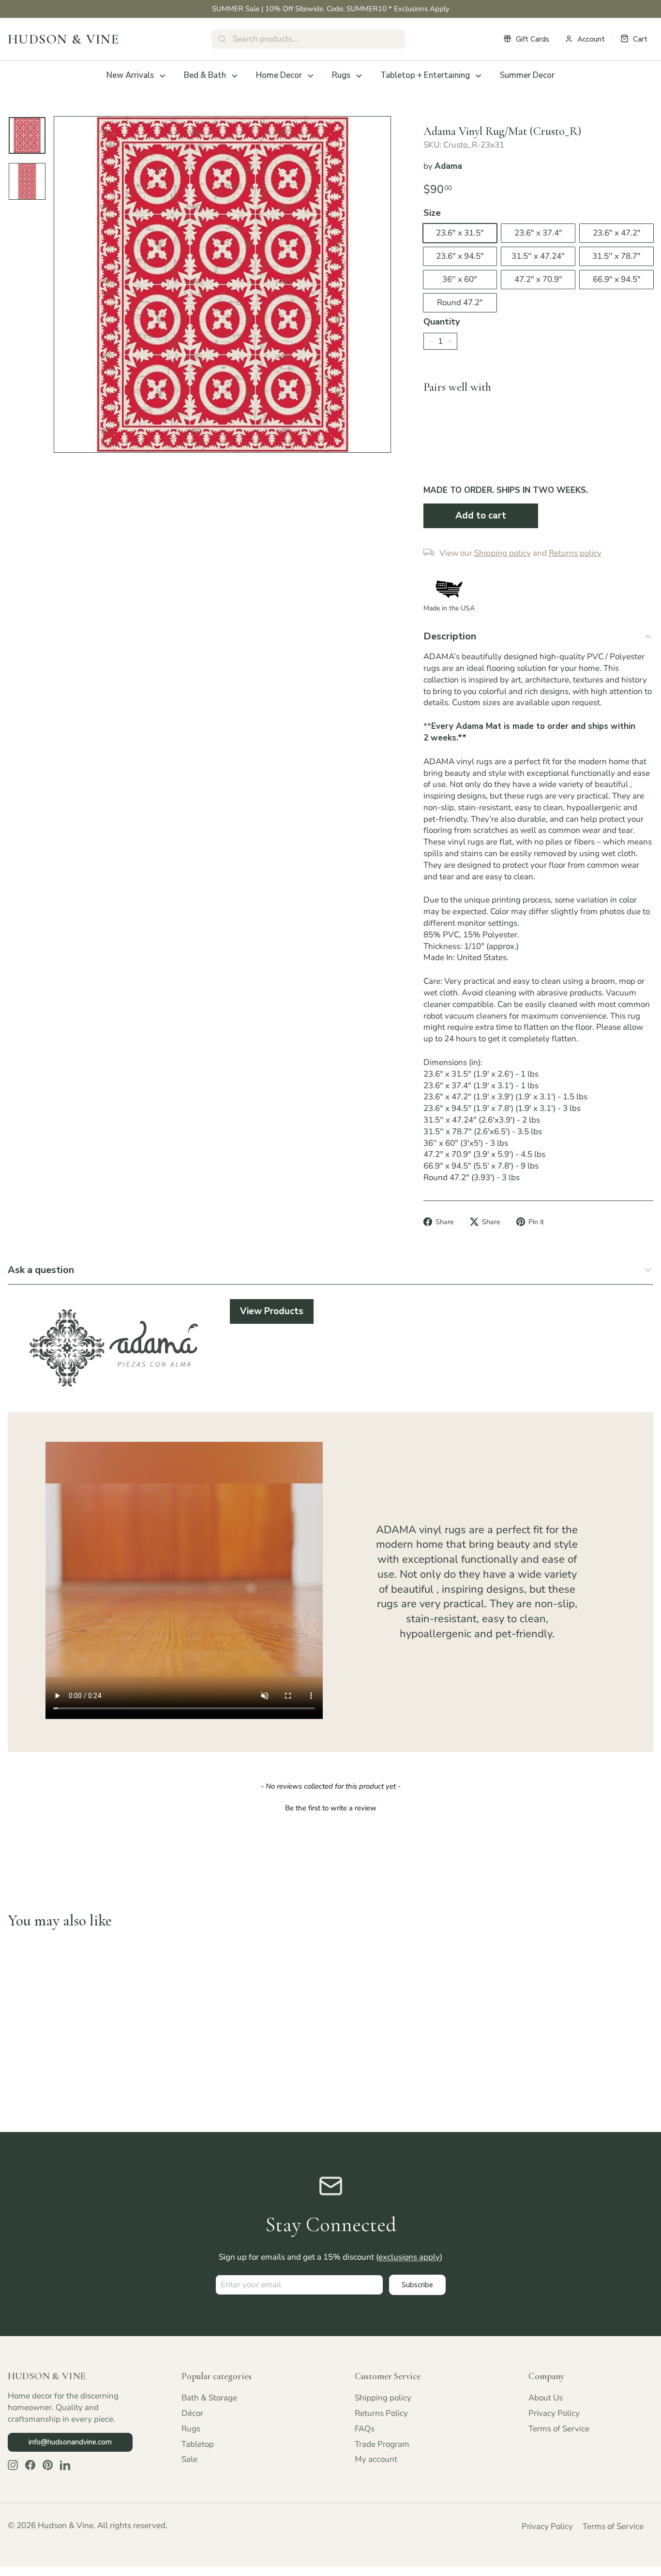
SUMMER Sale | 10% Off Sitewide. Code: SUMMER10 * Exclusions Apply (331, 9)
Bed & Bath (205, 75)
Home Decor (279, 75)
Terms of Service (559, 2429)
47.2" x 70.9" (538, 279)
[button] (330, 1807)
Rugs (341, 75)
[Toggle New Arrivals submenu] (163, 76)
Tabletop (198, 2444)
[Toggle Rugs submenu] (359, 76)
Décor (192, 2413)
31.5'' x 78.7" (616, 256)
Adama (448, 166)
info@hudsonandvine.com (70, 2442)
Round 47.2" (460, 303)
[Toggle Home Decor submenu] (311, 76)
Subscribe (417, 2285)
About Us (546, 2398)
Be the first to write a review (331, 1808)
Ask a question (41, 1270)
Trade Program (382, 2444)
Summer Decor (527, 75)
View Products (272, 1311)
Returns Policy (381, 2413)
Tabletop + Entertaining (425, 75)
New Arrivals (130, 75)
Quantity (442, 322)
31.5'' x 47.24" (538, 256)
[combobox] (308, 39)
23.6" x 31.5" (460, 233)
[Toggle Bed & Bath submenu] (235, 76)
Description (450, 636)
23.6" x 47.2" (617, 233)
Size (432, 213)
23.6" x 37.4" (538, 233)
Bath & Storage (209, 2398)
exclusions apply (409, 2257)
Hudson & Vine (63, 39)
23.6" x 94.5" (460, 256)
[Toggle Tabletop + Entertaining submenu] (479, 76)
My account (376, 2459)
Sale (189, 2459)
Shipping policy (383, 2398)
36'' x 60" (460, 279)
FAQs (365, 2429)
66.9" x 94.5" (617, 279)
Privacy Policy (554, 2413)
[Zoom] (222, 285)
